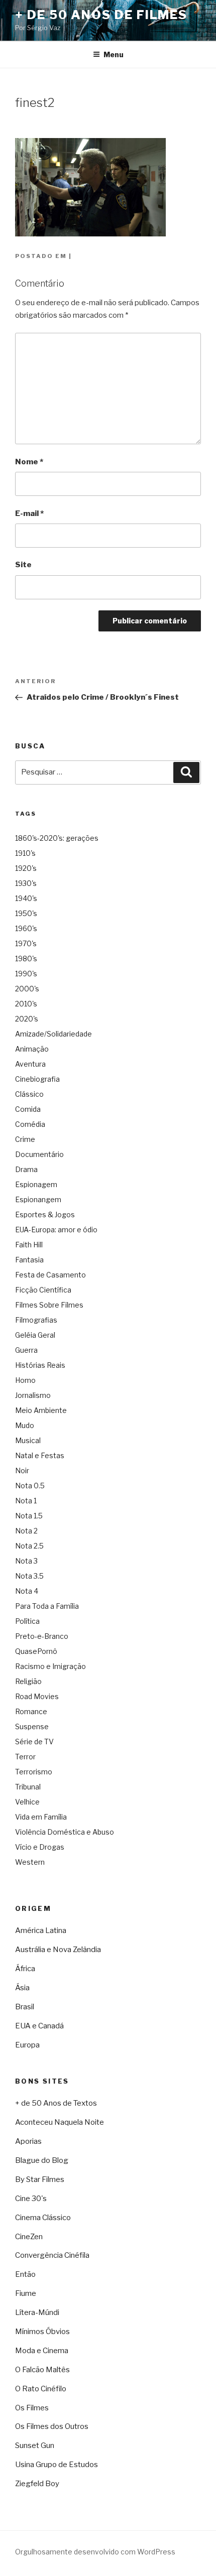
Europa (27, 2045)
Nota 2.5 (29, 1546)
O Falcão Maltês (42, 2370)
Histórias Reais (40, 1365)
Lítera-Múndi (37, 2312)
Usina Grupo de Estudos (57, 2465)
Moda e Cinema (42, 2351)
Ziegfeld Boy (37, 2484)
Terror (25, 1757)
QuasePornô (36, 1651)
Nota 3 (26, 1561)
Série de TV (34, 1742)
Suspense (32, 1726)
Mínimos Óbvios (42, 2332)
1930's (26, 883)
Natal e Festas (40, 1455)
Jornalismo (33, 1395)
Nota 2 (26, 1531)
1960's (26, 928)
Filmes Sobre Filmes (49, 1305)
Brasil (25, 2007)
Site (23, 565)
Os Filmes (32, 2408)
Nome (29, 462)
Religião (28, 1681)
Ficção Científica (43, 1290)
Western (30, 1862)
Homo (25, 1380)
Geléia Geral (35, 1335)
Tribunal (28, 1787)
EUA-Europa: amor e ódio (56, 1230)
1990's (26, 974)
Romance (31, 1711)
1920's (26, 868)
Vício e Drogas (40, 1847)
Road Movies (37, 1696)
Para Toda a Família (47, 1606)
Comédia (30, 1124)
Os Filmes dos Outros (52, 2426)
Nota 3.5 (29, 1576)
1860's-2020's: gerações (57, 838)
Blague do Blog (42, 2160)
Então (25, 2274)
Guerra (26, 1350)
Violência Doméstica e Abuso (65, 1832)
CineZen (29, 2237)
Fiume (26, 2293)
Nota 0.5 (30, 1486)
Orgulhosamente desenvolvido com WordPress (95, 2552)
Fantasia (29, 1260)
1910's (25, 853)
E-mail (29, 513)
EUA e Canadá (39, 2026)
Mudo (25, 1425)
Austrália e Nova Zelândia (58, 1950)
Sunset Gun (35, 2445)
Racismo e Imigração (50, 1666)
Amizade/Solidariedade (53, 1034)
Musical (28, 1440)
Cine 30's (31, 2199)
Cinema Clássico (43, 2218)
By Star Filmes (40, 2179)
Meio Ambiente (41, 1410)
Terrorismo (34, 1772)
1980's (26, 958)
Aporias (28, 2141)
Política (27, 1621)
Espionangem (38, 1199)
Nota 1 (26, 1501)
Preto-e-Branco (42, 1636)
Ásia (22, 1988)
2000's (27, 989)
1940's (26, 898)
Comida (28, 1109)
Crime (25, 1139)
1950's (26, 913)
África (25, 1969)
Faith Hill (29, 1245)
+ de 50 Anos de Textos (56, 2103)
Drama (26, 1169)
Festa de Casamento (50, 1275)
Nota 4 (27, 1591)
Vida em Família (41, 1817)
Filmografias (36, 1320)
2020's (27, 1019)
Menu (114, 54)
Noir (22, 1470)
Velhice (27, 1802)
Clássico (29, 1094)
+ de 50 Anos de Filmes (101, 15)
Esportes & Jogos (45, 1214)
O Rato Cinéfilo (41, 2389)
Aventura (30, 1064)
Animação (32, 1049)
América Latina (41, 1930)
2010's (26, 1004)
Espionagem (36, 1184)
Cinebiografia (37, 1079)
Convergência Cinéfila (52, 2255)
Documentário (39, 1154)
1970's (26, 943)
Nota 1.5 (29, 1516)
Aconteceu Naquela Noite (60, 2122)
